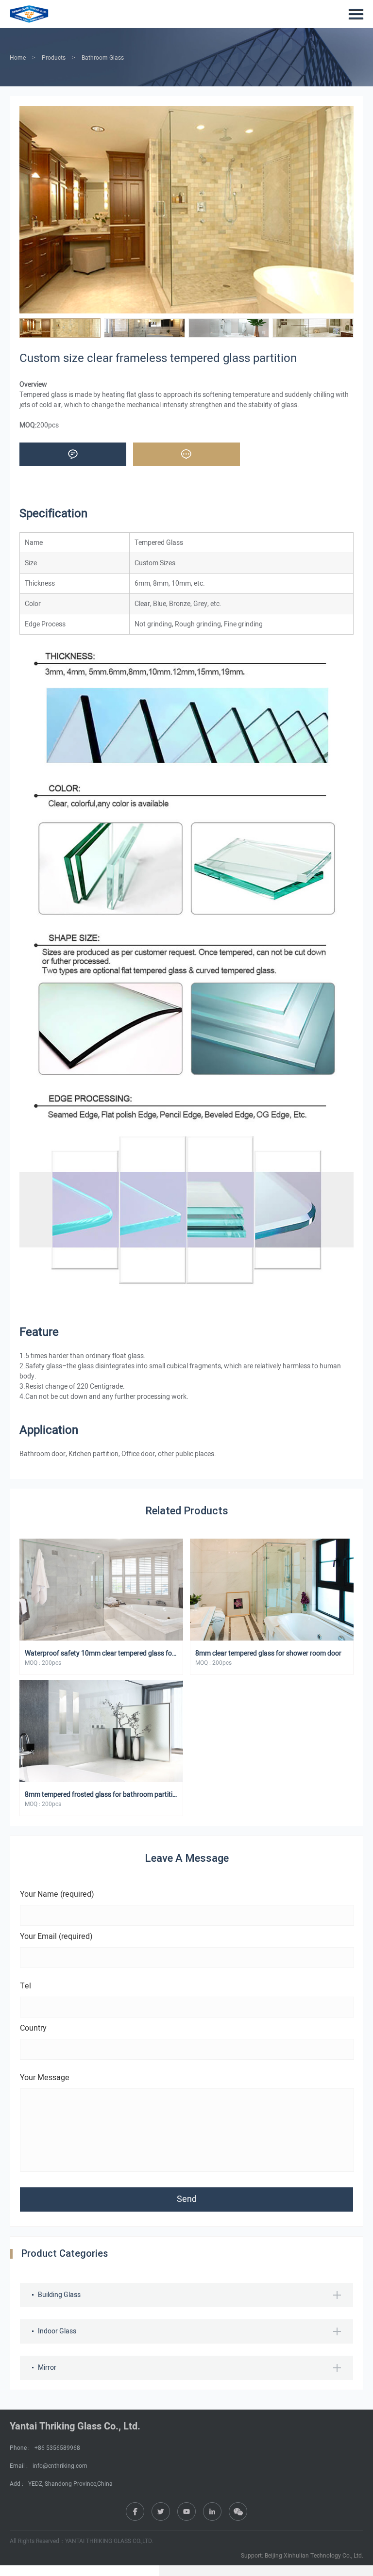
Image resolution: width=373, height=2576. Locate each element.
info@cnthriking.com (60, 2466)
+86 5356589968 (57, 2448)
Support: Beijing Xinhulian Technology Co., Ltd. (302, 2556)
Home (18, 58)
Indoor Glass (57, 2331)
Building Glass (59, 2295)
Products (54, 58)
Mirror (47, 2368)
